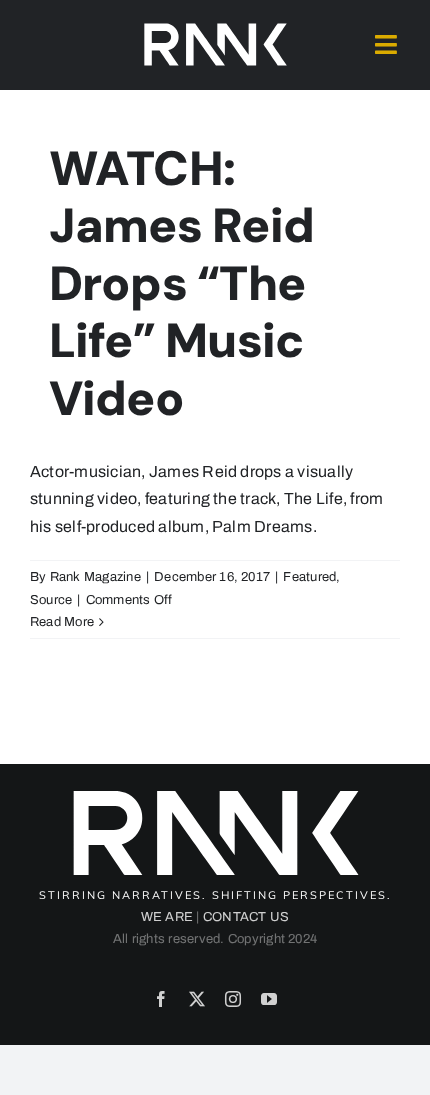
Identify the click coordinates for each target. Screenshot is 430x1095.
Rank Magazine (95, 577)
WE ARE (167, 917)
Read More (62, 622)
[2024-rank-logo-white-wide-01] (215, 27)
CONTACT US (246, 917)
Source (51, 600)
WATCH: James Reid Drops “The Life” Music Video (182, 283)
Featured (309, 577)
